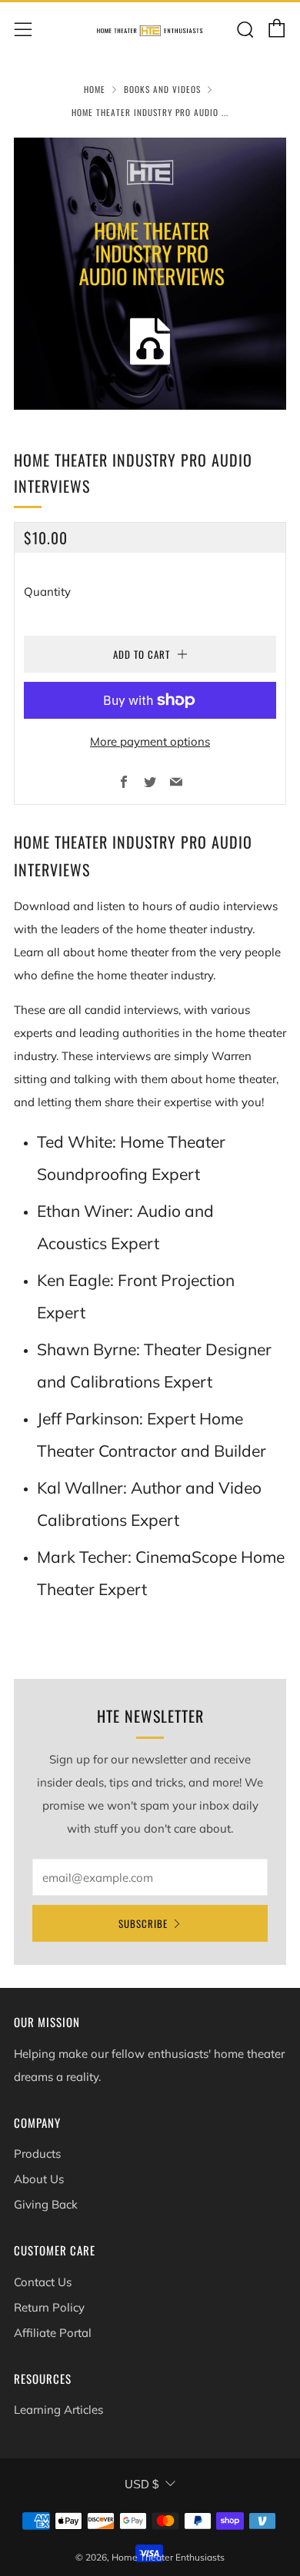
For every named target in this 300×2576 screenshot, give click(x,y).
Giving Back (46, 2204)
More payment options (150, 741)
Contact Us (43, 2282)
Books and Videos (162, 89)
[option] (150, 274)
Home (95, 89)
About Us (39, 2179)
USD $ (142, 2484)
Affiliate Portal (53, 2333)
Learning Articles (58, 2410)
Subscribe (143, 1923)
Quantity (47, 592)
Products (37, 2154)
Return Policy (49, 2307)
